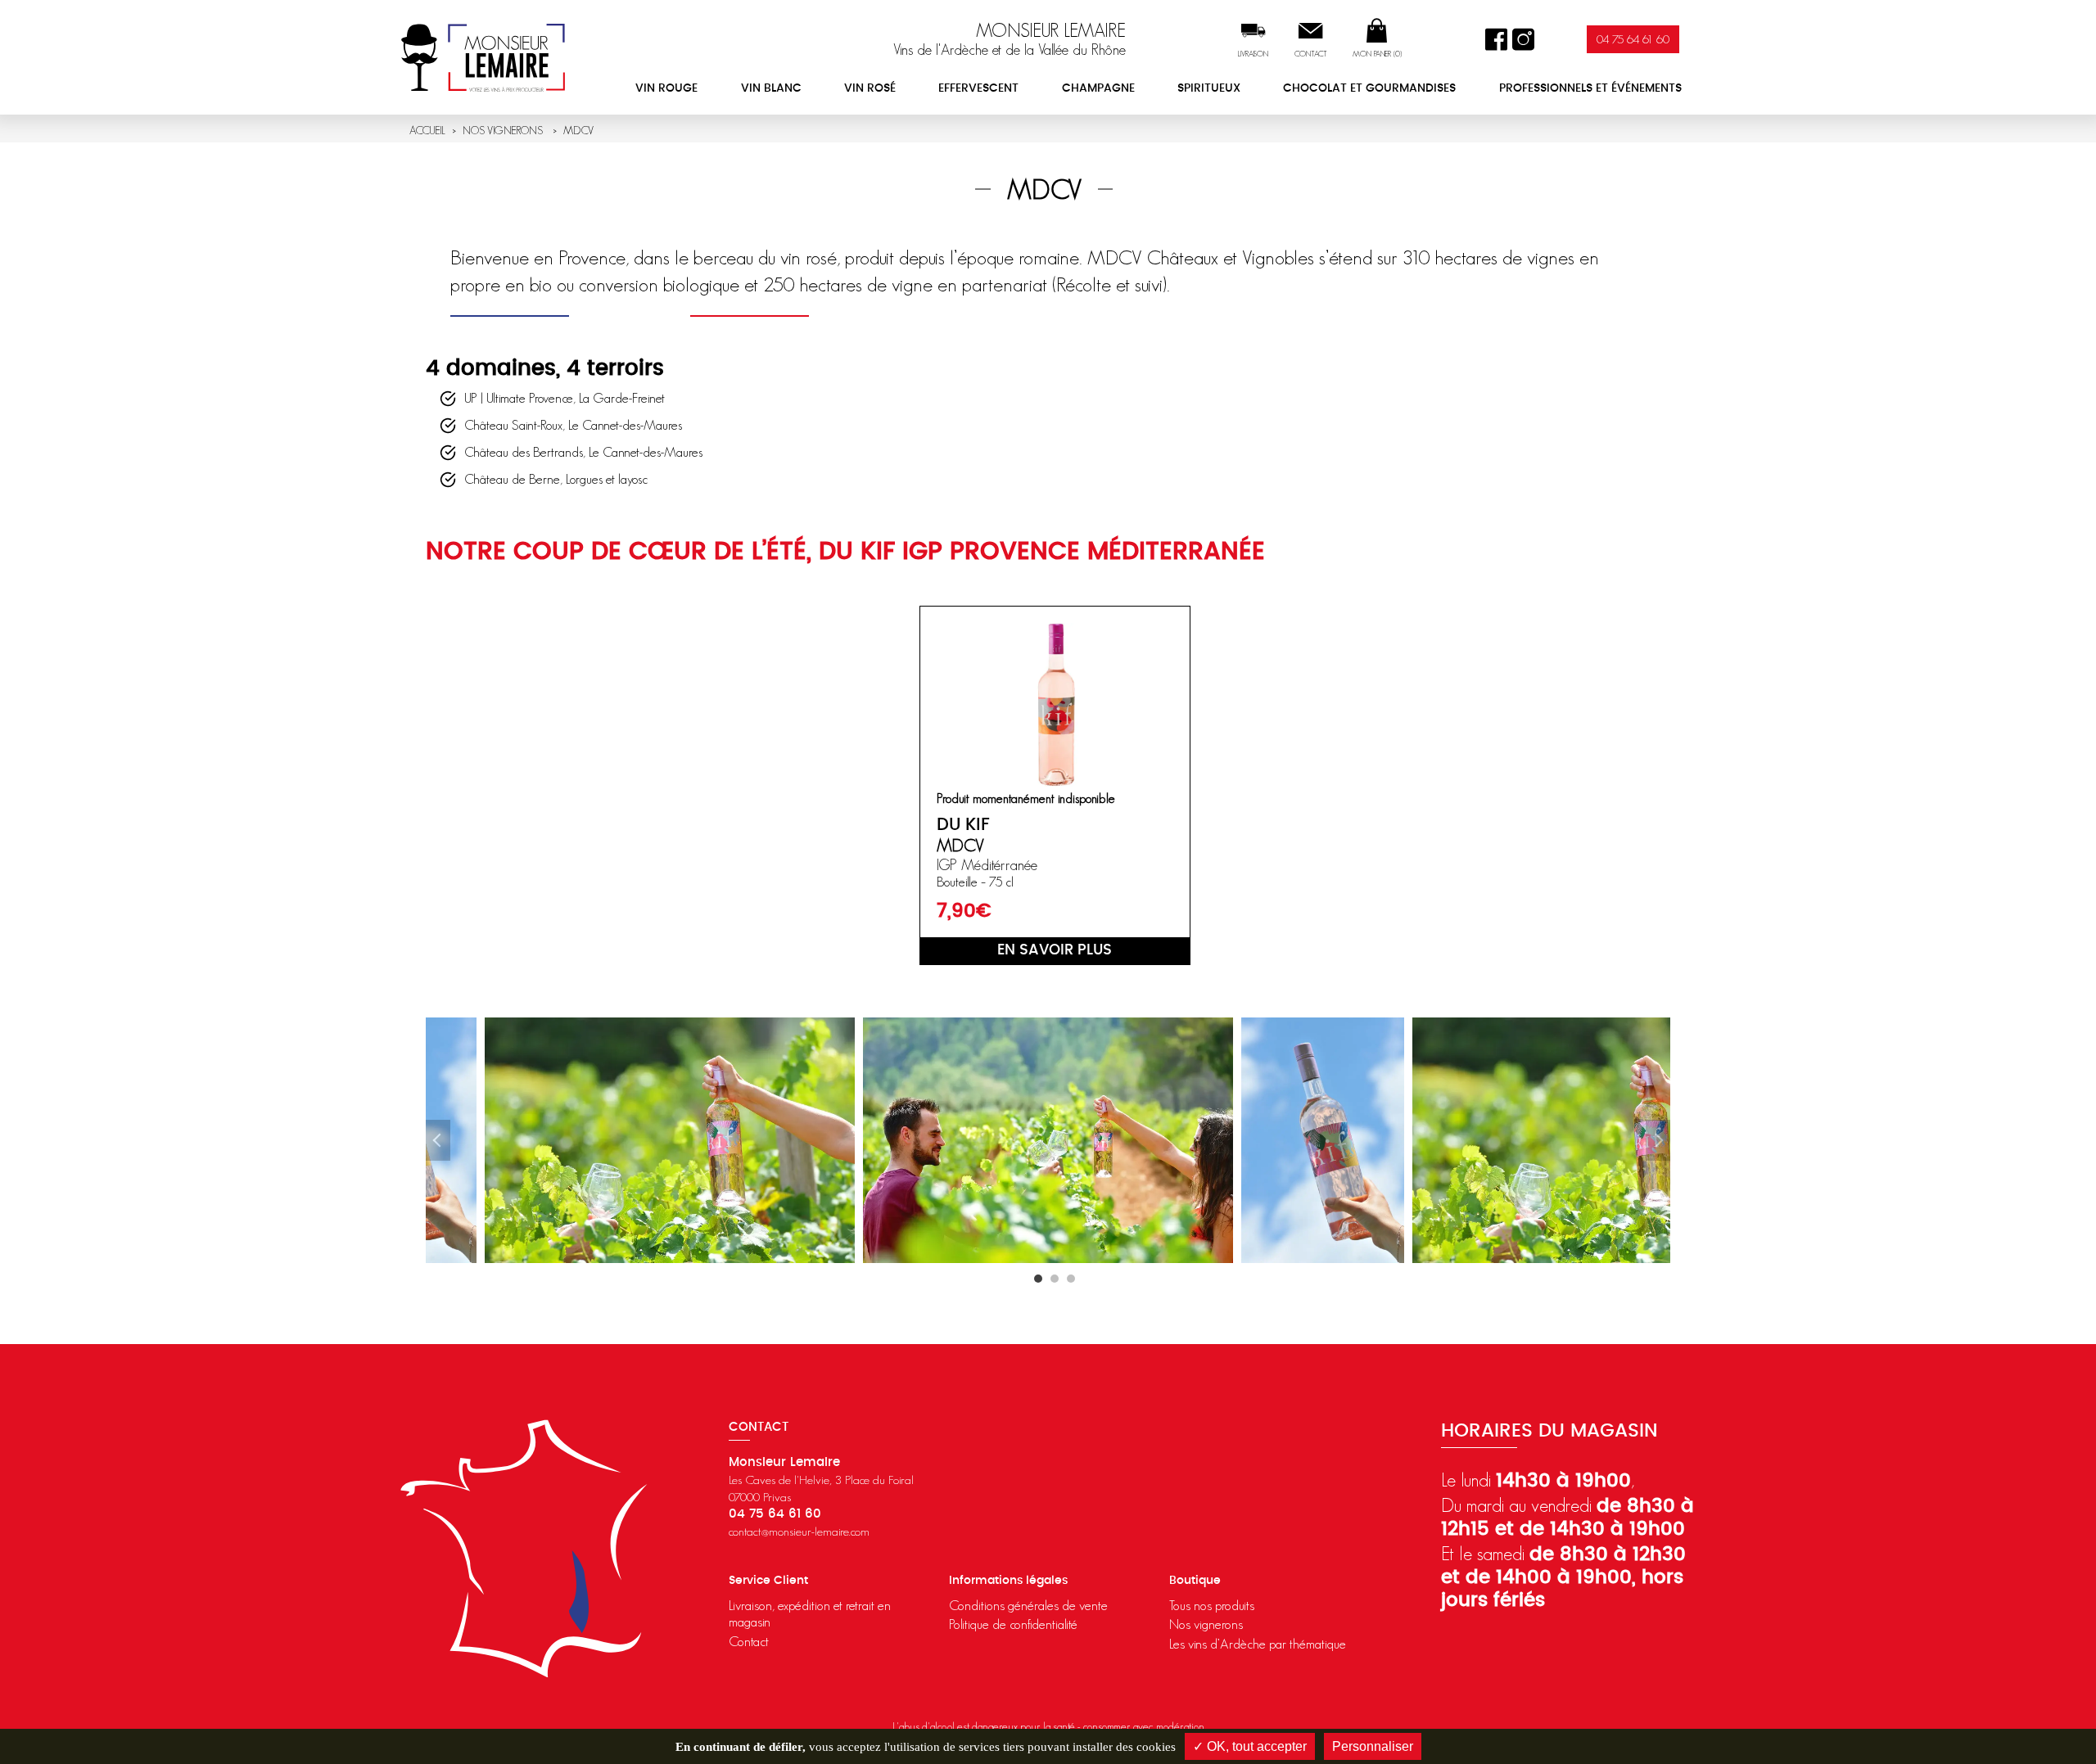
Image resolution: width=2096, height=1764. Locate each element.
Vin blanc (771, 88)
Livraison (1253, 54)
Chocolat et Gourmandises (1369, 88)
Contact (1311, 54)
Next (1658, 1140)
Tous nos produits (1212, 1605)
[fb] (1496, 40)
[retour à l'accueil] (483, 57)
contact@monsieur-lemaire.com (799, 1531)
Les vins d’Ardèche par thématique (1258, 1644)
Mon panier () (1377, 54)
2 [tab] (1055, 1279)
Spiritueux (1209, 88)
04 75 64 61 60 (1633, 39)
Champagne (1098, 88)
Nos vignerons (1206, 1624)
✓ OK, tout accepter (1250, 1746)
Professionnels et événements (1590, 88)
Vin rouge (666, 88)
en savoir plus (1055, 950)
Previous (438, 1140)
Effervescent (978, 88)
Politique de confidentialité (1013, 1624)
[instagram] (1523, 40)
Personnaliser (1373, 1746)
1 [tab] (1038, 1279)
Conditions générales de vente (1028, 1605)
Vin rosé (870, 88)
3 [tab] (1071, 1279)
